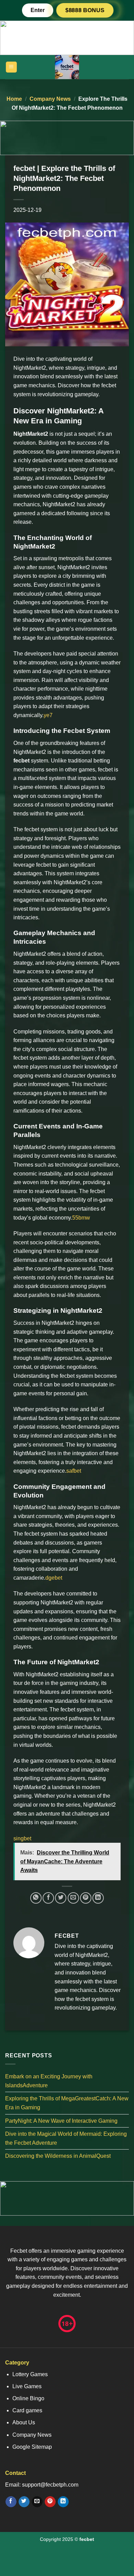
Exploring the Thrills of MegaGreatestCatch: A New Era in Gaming (67, 2103)
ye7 (48, 715)
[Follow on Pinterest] (50, 2502)
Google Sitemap (32, 2447)
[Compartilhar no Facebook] (48, 1898)
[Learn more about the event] (67, 37)
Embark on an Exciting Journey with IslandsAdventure (49, 2081)
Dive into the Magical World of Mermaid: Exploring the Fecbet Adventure (66, 2138)
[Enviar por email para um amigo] (73, 1898)
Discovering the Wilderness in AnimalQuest (58, 2156)
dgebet (54, 1578)
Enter (38, 10)
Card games (27, 2410)
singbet (22, 1838)
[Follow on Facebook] (11, 2502)
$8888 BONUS (85, 10)
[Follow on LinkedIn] (63, 2502)
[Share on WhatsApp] (36, 1898)
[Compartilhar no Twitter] (61, 1898)
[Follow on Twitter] (24, 2502)
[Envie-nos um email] (37, 2502)
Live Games (27, 2386)
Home (14, 99)
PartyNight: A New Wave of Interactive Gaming (61, 2120)
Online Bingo (28, 2398)
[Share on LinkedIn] (98, 1898)
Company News (50, 99)
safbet (74, 1471)
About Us (24, 2422)
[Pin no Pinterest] (86, 1898)
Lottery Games (30, 2374)
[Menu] (12, 67)
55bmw (81, 1218)
